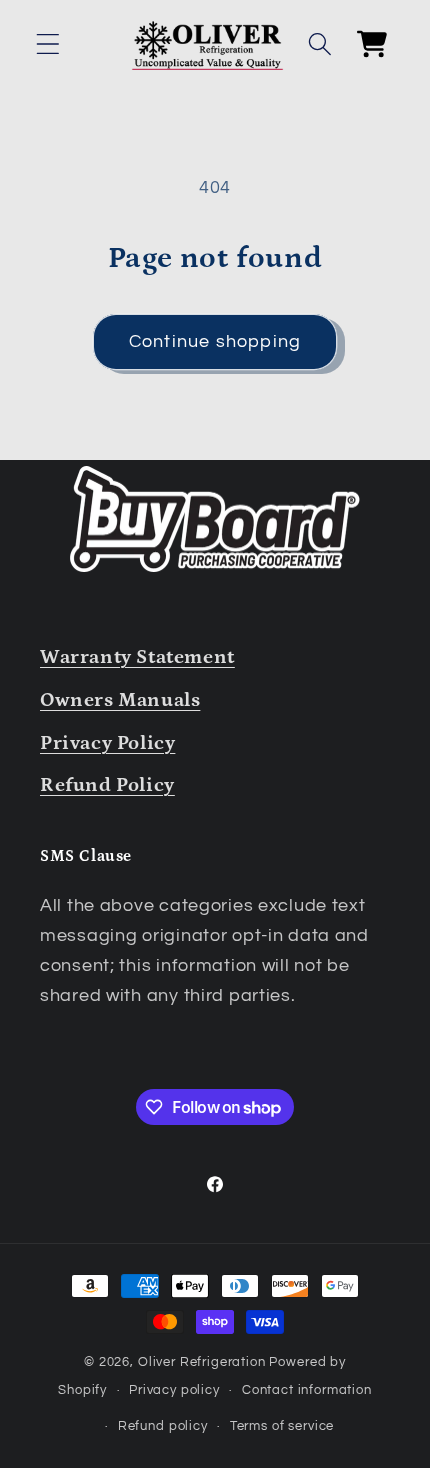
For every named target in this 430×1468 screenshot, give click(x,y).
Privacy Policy (107, 743)
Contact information (307, 1390)
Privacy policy (174, 1390)
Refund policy (163, 1426)
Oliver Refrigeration (202, 1362)
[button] (48, 44)
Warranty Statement (137, 657)
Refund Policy (107, 785)
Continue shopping (215, 341)
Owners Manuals (120, 700)
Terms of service (282, 1426)
